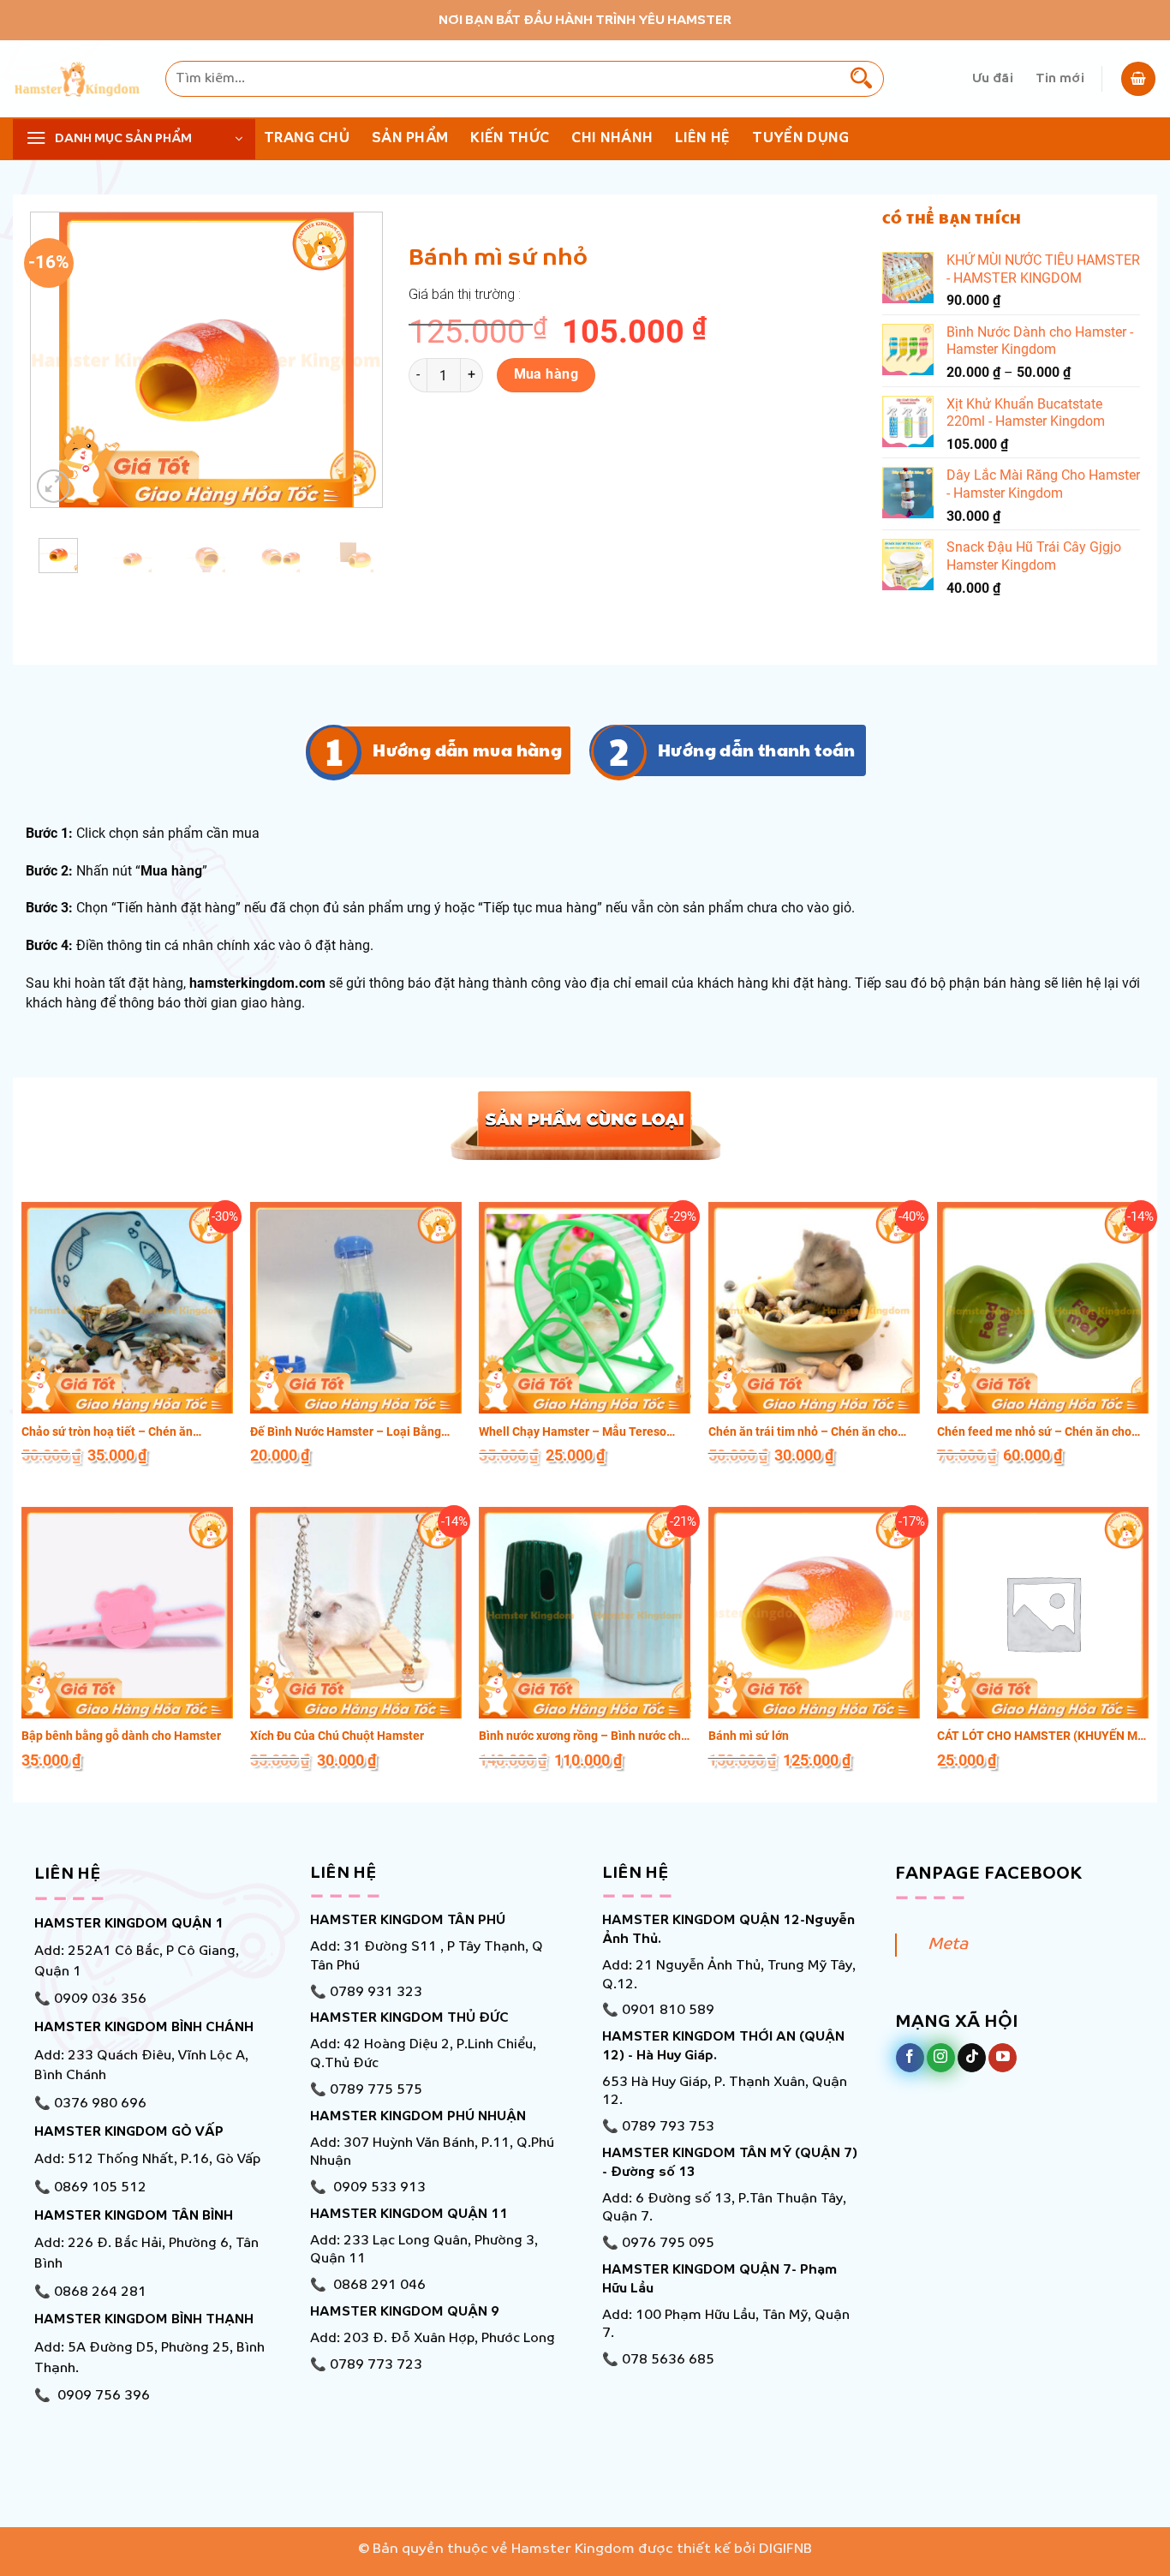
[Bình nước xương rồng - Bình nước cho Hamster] (585, 1613)
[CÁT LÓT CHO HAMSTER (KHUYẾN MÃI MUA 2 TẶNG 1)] (1043, 1613)
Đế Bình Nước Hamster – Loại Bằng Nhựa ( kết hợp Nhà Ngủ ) (346, 1432)
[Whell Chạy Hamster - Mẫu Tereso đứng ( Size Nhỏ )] (585, 1308)
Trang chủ (307, 138)
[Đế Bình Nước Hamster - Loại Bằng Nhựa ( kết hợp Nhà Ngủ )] (356, 1308)
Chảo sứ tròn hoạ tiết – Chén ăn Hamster (107, 1432)
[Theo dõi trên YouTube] (1003, 2058)
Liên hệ (702, 138)
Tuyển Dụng (800, 138)
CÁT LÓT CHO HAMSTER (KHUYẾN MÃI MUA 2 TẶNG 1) (1043, 1736)
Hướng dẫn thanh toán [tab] (757, 750)
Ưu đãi (993, 79)
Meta (948, 1945)
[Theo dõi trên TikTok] (972, 2058)
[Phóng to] (54, 486)
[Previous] (59, 359)
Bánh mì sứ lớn (749, 1736)
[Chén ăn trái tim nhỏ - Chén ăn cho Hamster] (814, 1308)
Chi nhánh (612, 138)
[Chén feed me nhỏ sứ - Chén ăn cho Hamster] (1043, 1308)
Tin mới (1060, 79)
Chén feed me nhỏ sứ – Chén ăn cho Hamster (1034, 1432)
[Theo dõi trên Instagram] (941, 2058)
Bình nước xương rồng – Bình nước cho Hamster (583, 1736)
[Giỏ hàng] (1138, 79)
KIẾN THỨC (510, 138)
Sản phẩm (410, 138)
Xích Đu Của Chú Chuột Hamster (337, 1736)
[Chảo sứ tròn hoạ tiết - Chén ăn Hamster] (127, 1308)
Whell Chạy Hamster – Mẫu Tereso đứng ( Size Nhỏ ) (573, 1432)
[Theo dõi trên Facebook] (910, 2058)
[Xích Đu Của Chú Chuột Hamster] (356, 1613)
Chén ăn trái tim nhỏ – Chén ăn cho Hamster (803, 1432)
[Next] (354, 359)
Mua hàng (546, 374)
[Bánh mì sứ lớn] (814, 1613)
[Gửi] (862, 79)
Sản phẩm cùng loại (585, 1123)
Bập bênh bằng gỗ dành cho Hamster (121, 1736)
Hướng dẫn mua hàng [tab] (467, 750)
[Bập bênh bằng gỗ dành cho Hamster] (127, 1613)
